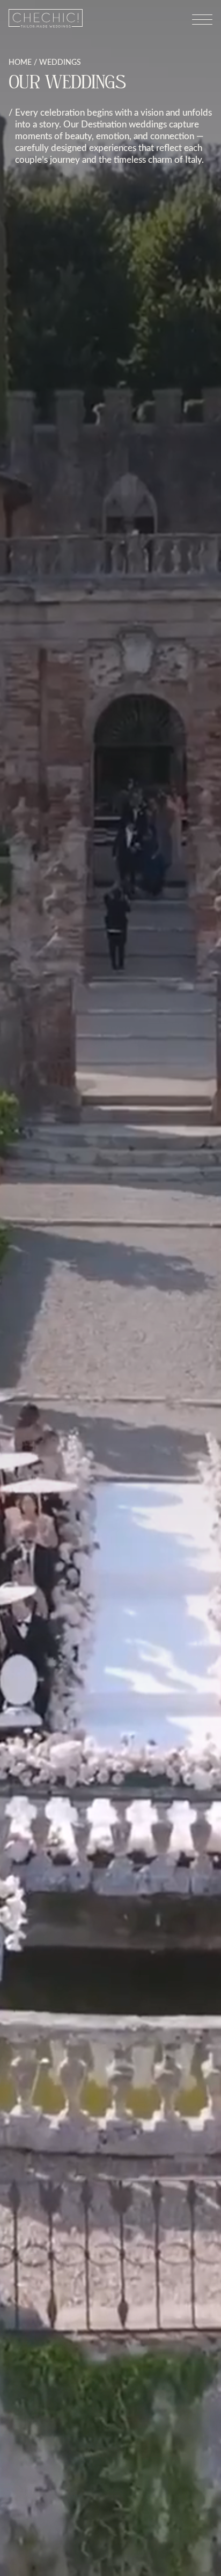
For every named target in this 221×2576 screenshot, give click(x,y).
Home (20, 62)
